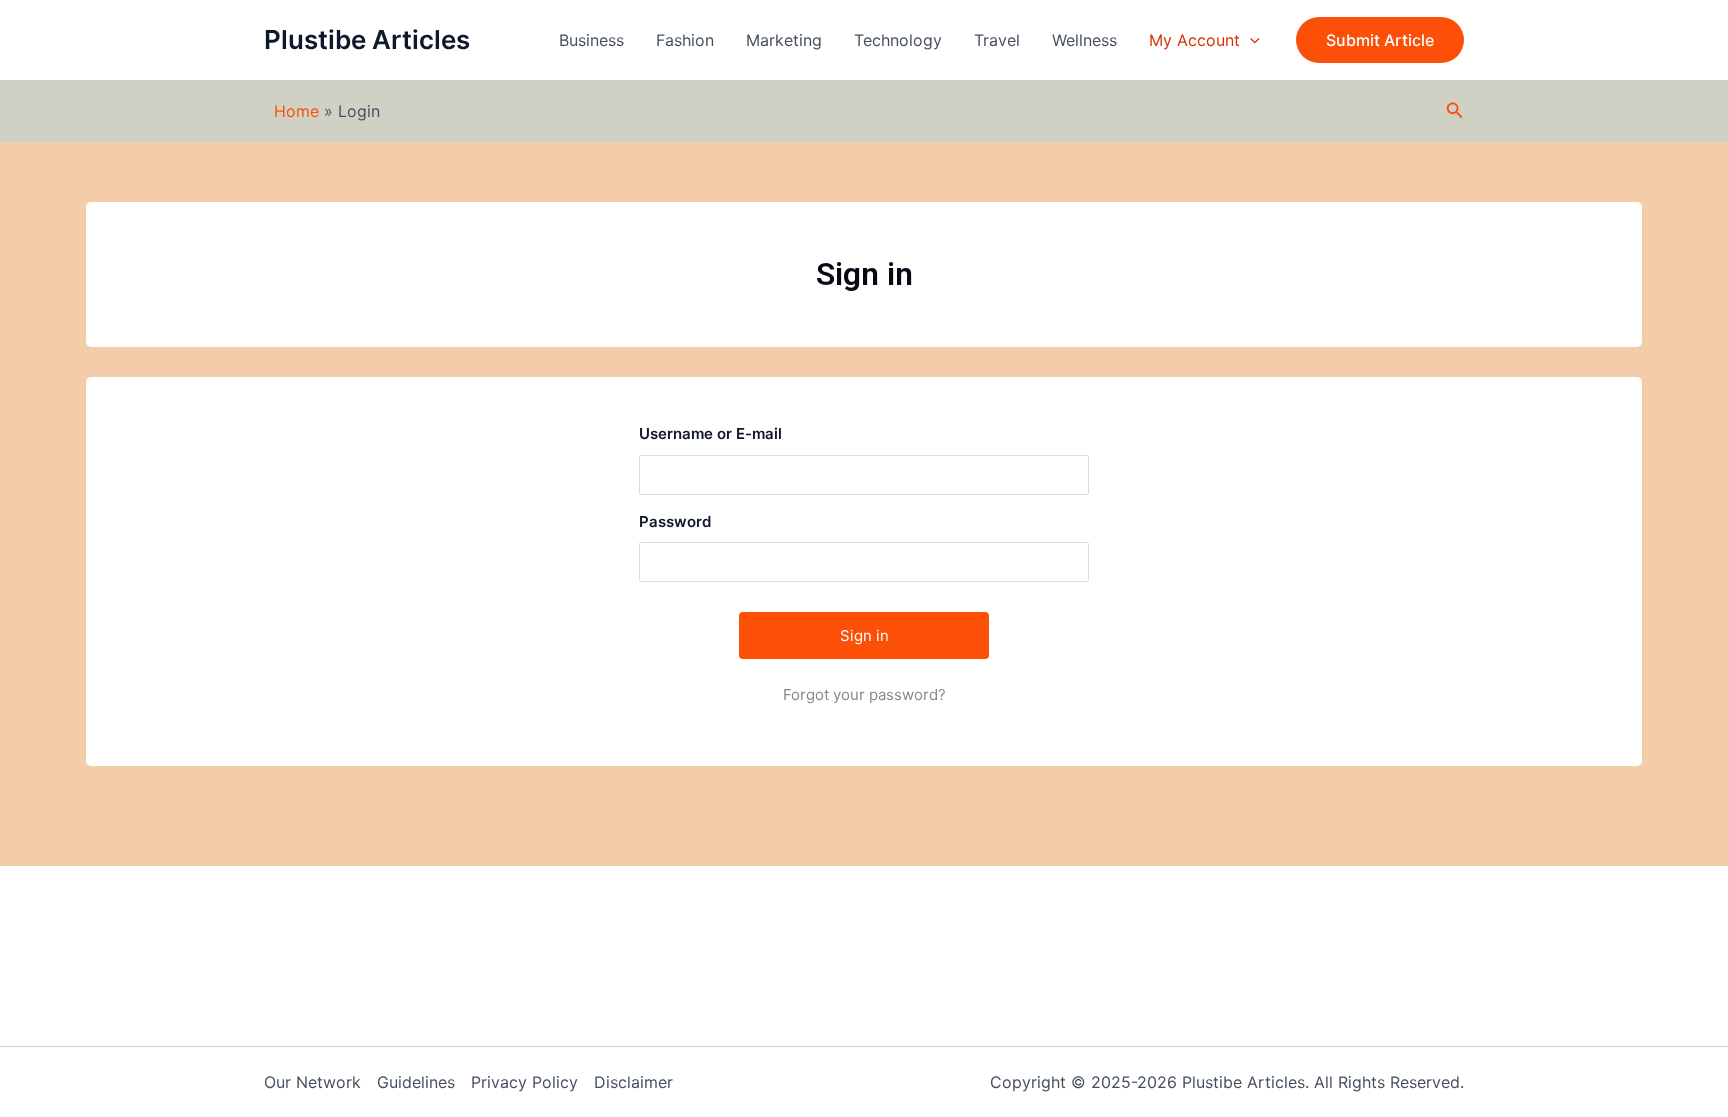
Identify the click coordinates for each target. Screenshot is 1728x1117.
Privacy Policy (524, 1082)
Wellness (1084, 40)
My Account (1194, 40)
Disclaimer (633, 1082)
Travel (997, 40)
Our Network (312, 1082)
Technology (898, 40)
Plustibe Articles (367, 39)
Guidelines (416, 1082)
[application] (1250, 40)
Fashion (685, 40)
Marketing (784, 40)
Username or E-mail (710, 433)
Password (675, 521)
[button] (1380, 40)
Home (296, 111)
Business (591, 40)
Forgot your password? (864, 694)
